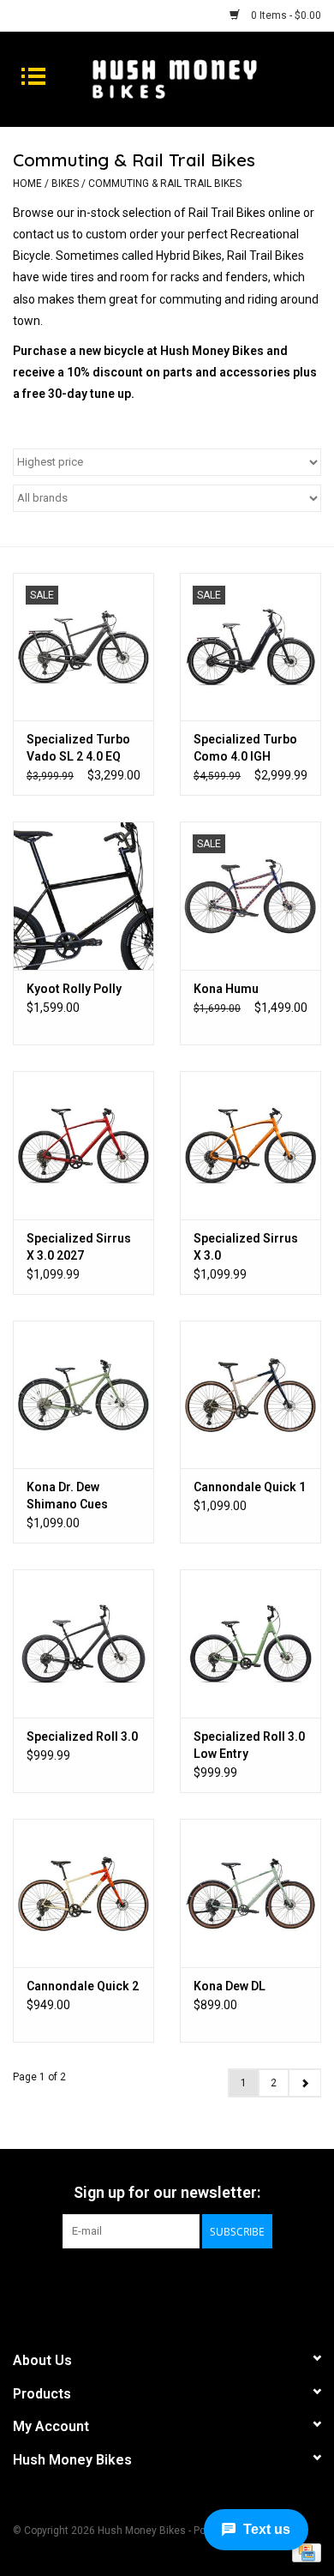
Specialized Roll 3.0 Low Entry (249, 1745)
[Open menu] (33, 75)
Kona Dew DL (230, 1986)
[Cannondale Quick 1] (250, 1395)
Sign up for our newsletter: (167, 2192)
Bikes (65, 184)
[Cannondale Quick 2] (83, 1893)
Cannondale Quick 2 (83, 1986)
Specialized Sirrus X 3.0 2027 (79, 1247)
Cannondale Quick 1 (250, 1487)
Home (27, 184)
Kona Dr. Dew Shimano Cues (67, 1496)
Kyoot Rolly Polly (74, 989)
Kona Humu (226, 989)
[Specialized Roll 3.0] (83, 1643)
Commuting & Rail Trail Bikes (165, 184)
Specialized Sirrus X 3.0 (246, 1247)
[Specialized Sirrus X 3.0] (250, 1145)
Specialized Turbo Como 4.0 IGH (245, 748)
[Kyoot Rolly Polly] (83, 896)
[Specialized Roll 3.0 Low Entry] (250, 1643)
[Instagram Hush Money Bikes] (182, 2284)
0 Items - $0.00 (285, 15)
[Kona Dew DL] (250, 1893)
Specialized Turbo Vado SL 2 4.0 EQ (78, 748)
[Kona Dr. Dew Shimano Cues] (83, 1395)
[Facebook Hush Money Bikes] (152, 2284)
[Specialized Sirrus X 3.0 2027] (83, 1145)
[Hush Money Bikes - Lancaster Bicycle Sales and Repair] (200, 78)
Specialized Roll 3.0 (82, 1736)
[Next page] (304, 2083)
